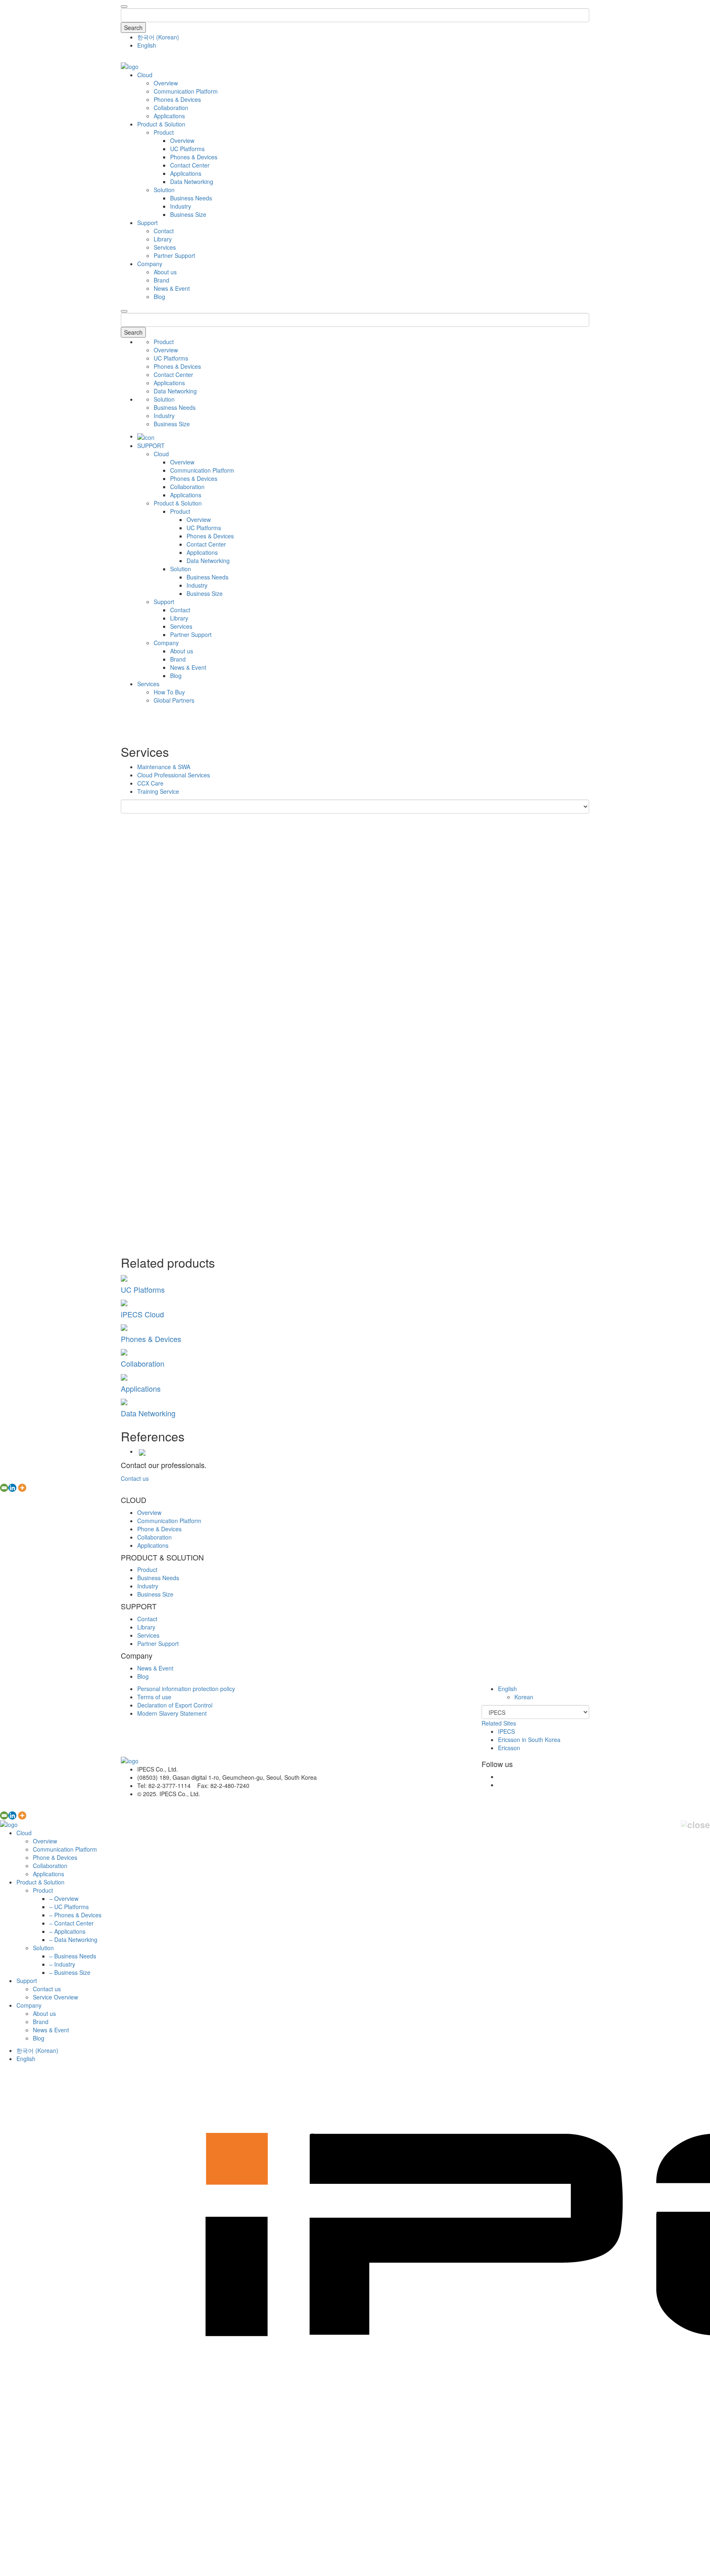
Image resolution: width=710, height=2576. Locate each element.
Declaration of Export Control (175, 1705)
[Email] (4, 1488)
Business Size (188, 214)
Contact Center (190, 165)
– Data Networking (73, 1939)
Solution (164, 190)
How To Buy (169, 692)
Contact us (135, 1478)
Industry (181, 206)
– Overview (64, 1898)
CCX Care (150, 783)
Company (150, 264)
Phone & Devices (159, 1529)
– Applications (67, 1931)
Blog (159, 296)
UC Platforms (187, 149)
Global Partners (174, 700)
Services (165, 247)
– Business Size (70, 1972)
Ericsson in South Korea (529, 1740)
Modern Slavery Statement (172, 1713)
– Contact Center (71, 1923)
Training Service (158, 791)
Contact (164, 231)
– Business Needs (73, 1956)
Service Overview (55, 1997)
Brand (161, 280)
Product (164, 132)
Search (133, 28)
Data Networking (192, 182)
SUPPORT (151, 446)
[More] (22, 1488)
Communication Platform (186, 91)
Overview (166, 83)
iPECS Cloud (142, 1314)
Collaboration (171, 108)
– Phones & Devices (75, 1915)
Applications (169, 116)
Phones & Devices (177, 99)
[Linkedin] (12, 1488)
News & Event (172, 288)
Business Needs (191, 198)
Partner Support (174, 255)
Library (163, 239)
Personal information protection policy (186, 1689)
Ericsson (509, 1748)
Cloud (145, 75)
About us (165, 272)
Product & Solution (161, 124)
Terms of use (154, 1697)
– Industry (62, 1964)
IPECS (506, 1731)
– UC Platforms (69, 1907)
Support (148, 223)
